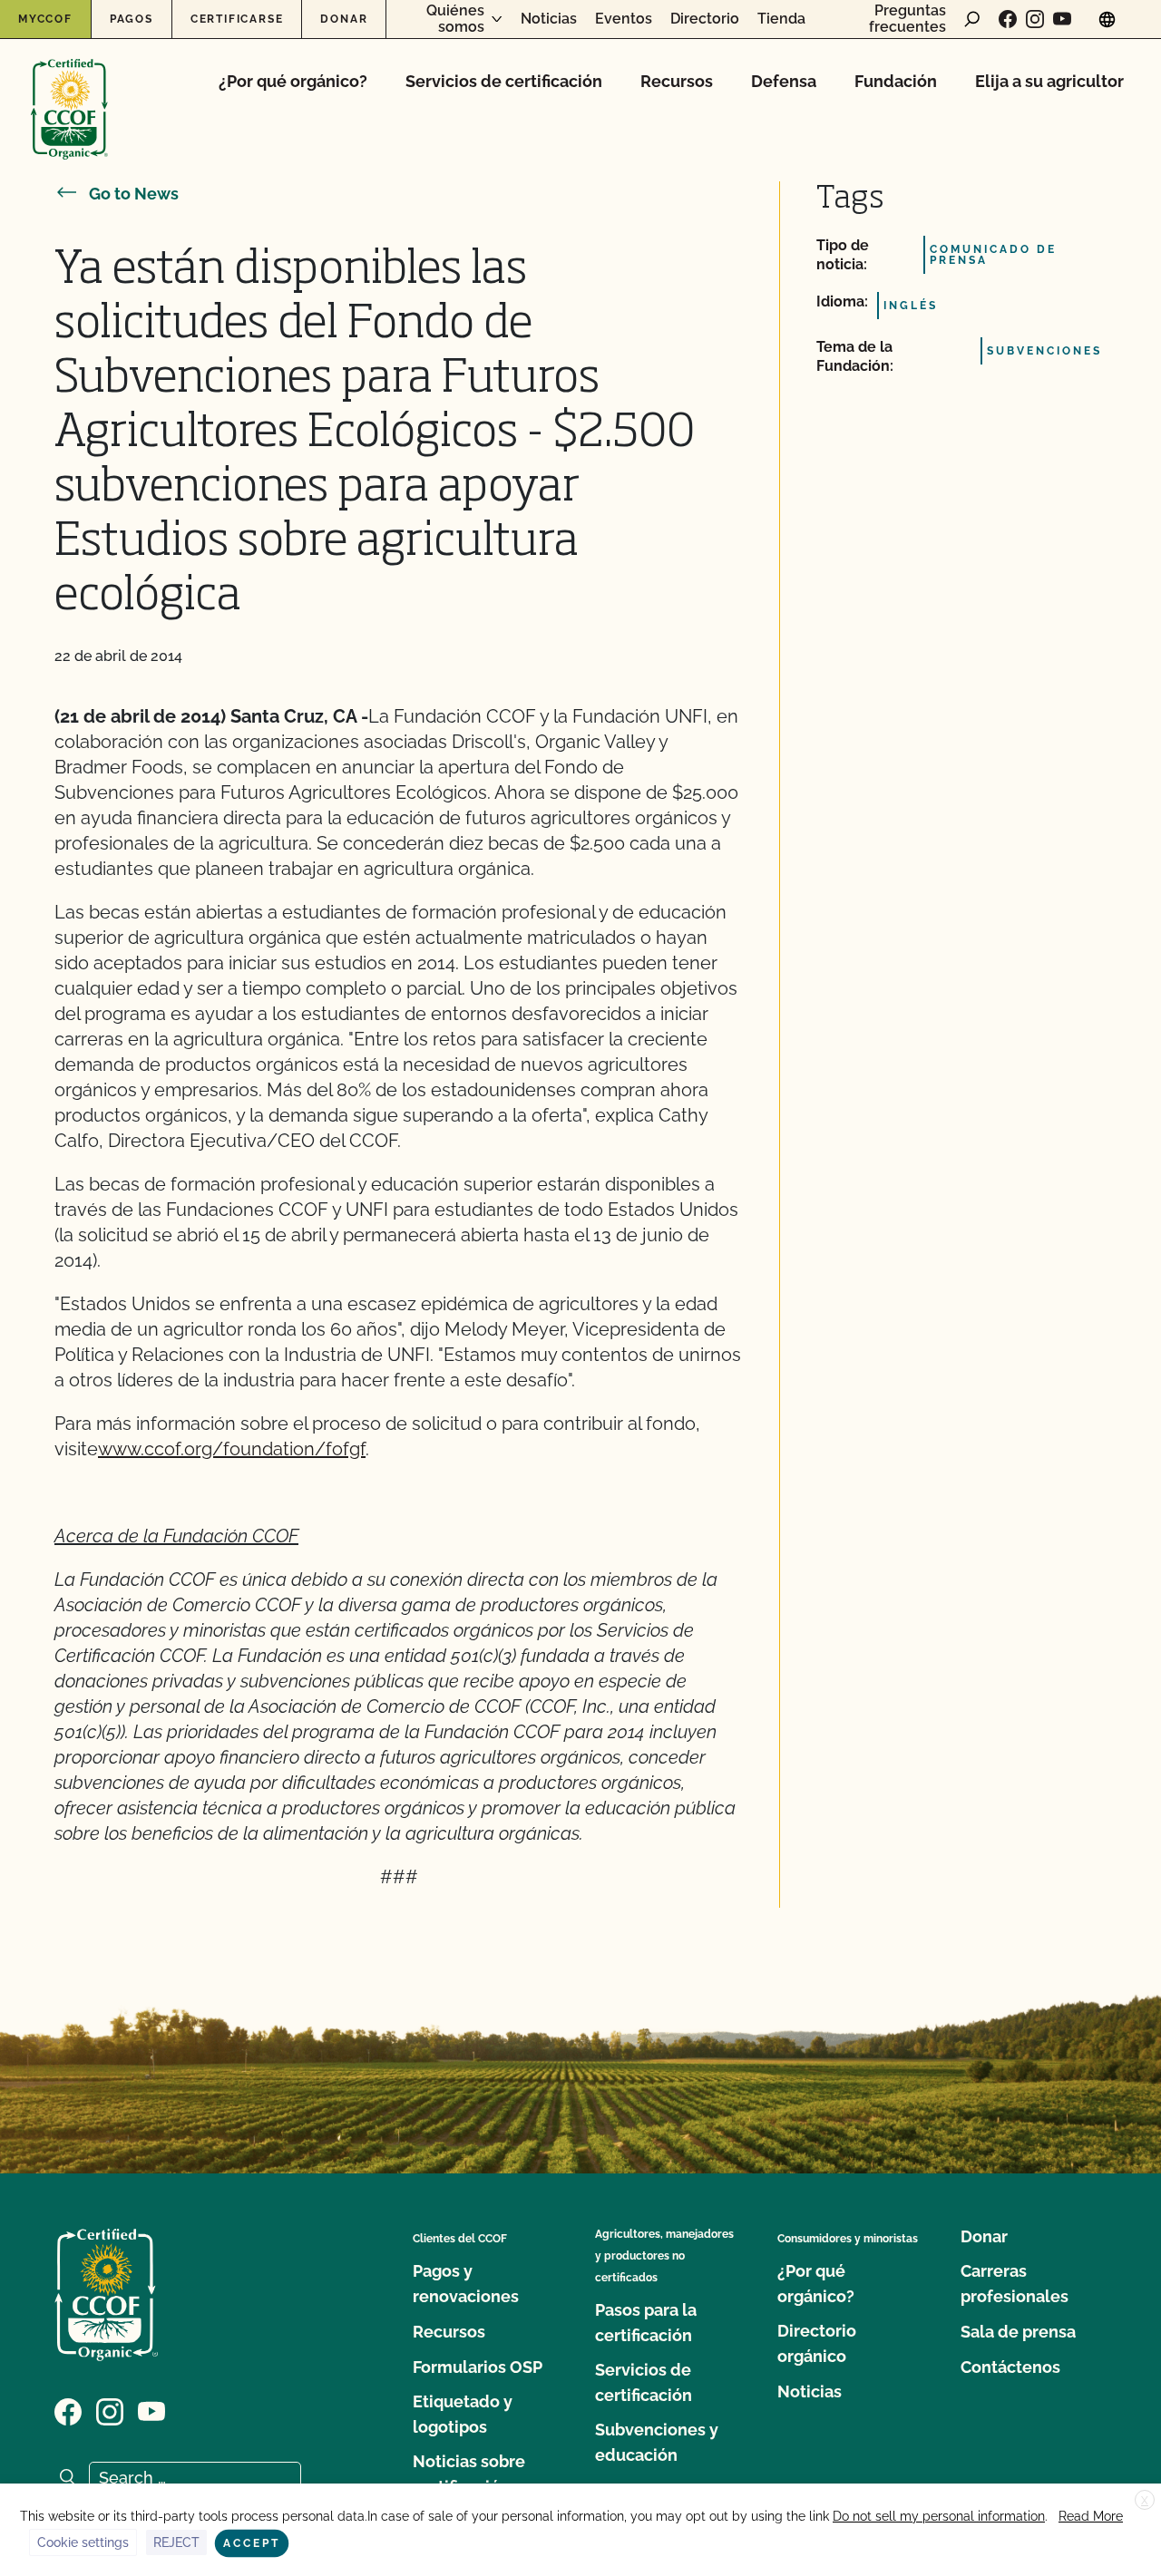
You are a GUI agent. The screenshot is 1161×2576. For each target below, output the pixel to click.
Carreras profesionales (1015, 2284)
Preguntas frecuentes (907, 19)
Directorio (705, 19)
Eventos (624, 19)
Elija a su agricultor (1049, 81)
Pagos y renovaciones (466, 2284)
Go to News (134, 194)
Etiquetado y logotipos (463, 2414)
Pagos (132, 19)
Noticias (549, 19)
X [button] (1145, 2501)
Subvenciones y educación (657, 2442)
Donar (344, 19)
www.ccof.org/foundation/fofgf (232, 1449)
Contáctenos (1010, 2367)
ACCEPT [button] (252, 2543)
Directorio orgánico (817, 2343)
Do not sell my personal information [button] (939, 2516)
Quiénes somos (455, 19)
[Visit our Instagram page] (1035, 19)
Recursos (677, 81)
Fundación (896, 81)
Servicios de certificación (504, 81)
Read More (1091, 2516)
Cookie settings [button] (83, 2542)
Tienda (781, 19)
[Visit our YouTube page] (1062, 19)
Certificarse (237, 19)
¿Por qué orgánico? (293, 81)
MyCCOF (45, 19)
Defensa (784, 81)
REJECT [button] (176, 2542)
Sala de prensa (1018, 2332)
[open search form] (972, 19)
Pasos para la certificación (646, 2323)
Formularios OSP (478, 2367)
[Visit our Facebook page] (1008, 19)
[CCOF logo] (69, 90)
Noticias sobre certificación (469, 2474)
